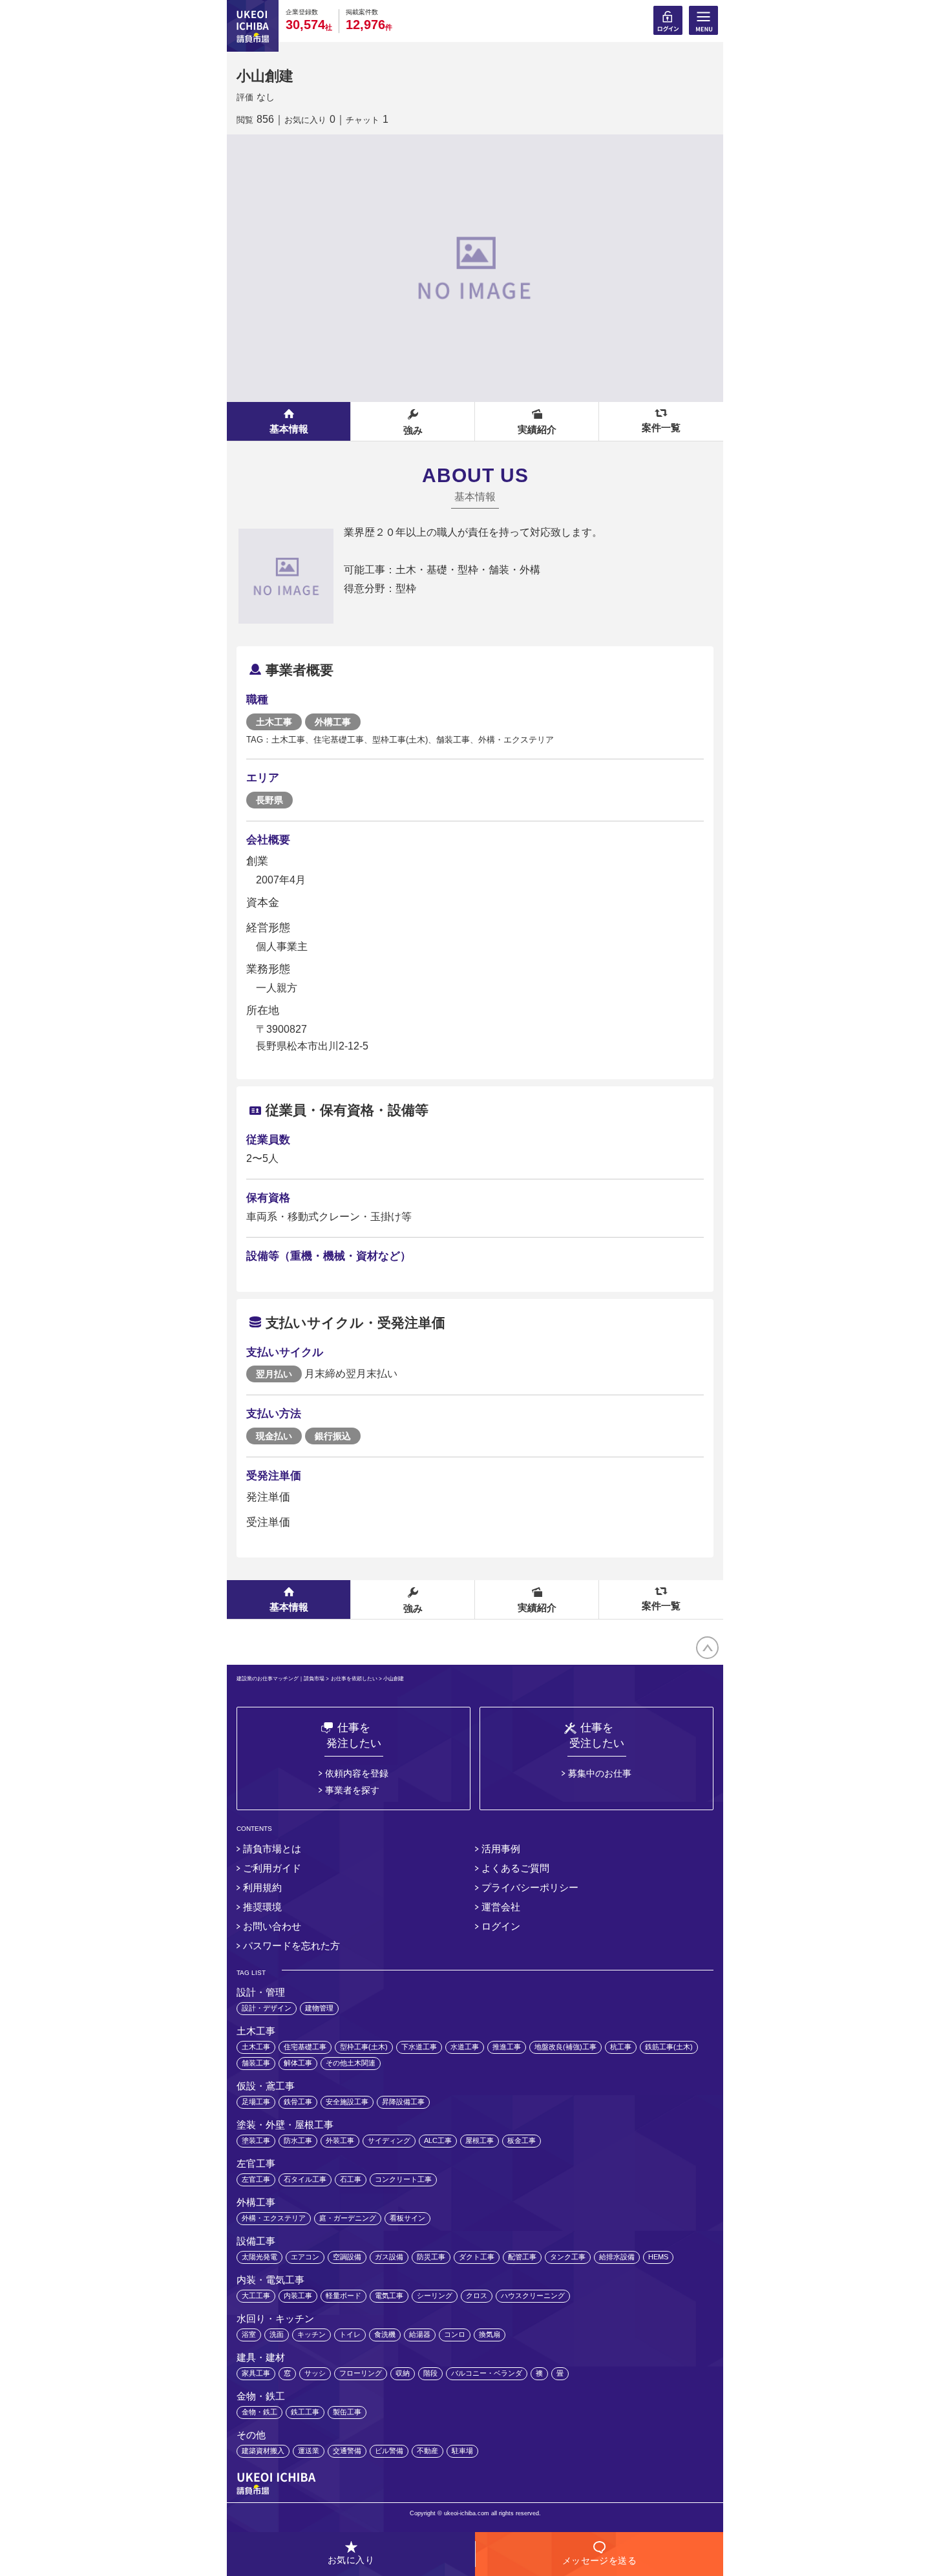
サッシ (315, 2373)
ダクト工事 (477, 2257)
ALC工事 (438, 2140)
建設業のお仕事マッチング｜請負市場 (280, 1679)
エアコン (305, 2257)
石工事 (351, 2179)
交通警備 (347, 2451)
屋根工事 (480, 2140)
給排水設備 (617, 2257)
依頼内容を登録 (357, 1773)
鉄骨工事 (298, 2102)
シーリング (435, 2296)
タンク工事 (568, 2257)
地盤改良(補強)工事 (565, 2047)
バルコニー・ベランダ (487, 2373)
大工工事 (256, 2296)
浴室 (249, 2334)
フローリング (361, 2373)
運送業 (309, 2451)
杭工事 (621, 2047)
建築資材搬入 (263, 2451)
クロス (477, 2296)
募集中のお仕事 (600, 1773)
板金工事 (522, 2140)
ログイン (501, 1926)
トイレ (350, 2334)
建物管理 (319, 2008)
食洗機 (385, 2334)
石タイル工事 (305, 2179)
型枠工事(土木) (364, 2047)
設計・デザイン (267, 2008)
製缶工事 (347, 2412)
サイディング (389, 2140)
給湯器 (420, 2334)
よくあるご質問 (515, 1868)
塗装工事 (256, 2140)
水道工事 (465, 2047)
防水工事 (298, 2140)
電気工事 (389, 2296)
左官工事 (256, 2179)
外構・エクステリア (274, 2218)
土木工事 (256, 2047)
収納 (403, 2373)
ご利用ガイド (272, 1868)
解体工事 (298, 2063)
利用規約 (262, 1887)
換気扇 (490, 2334)
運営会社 (501, 1907)
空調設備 (347, 2257)
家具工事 (256, 2373)
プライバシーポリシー (530, 1887)
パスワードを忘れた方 (291, 1946)
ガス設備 (389, 2257)
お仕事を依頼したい (354, 1679)
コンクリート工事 (403, 2179)
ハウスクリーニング (533, 2296)
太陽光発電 (259, 2257)
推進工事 (507, 2047)
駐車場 (462, 2451)
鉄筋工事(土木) (669, 2047)
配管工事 (522, 2257)
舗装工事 (256, 2063)
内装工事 (298, 2296)
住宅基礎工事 (305, 2047)
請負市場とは (272, 1849)
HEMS (658, 2257)
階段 (430, 2373)
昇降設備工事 (403, 2102)
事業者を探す (352, 1790)
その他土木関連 (351, 2063)
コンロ (455, 2334)
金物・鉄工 (259, 2412)
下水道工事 (419, 2047)
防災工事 (431, 2257)
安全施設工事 (347, 2102)
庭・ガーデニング (348, 2218)
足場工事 (256, 2102)
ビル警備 (389, 2451)
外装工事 (340, 2140)
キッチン (311, 2334)
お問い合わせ (272, 1926)
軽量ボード (343, 2296)
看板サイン (407, 2218)
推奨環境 (262, 1907)
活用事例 (501, 1849)
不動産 (428, 2451)
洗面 (277, 2334)
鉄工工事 (305, 2412)
